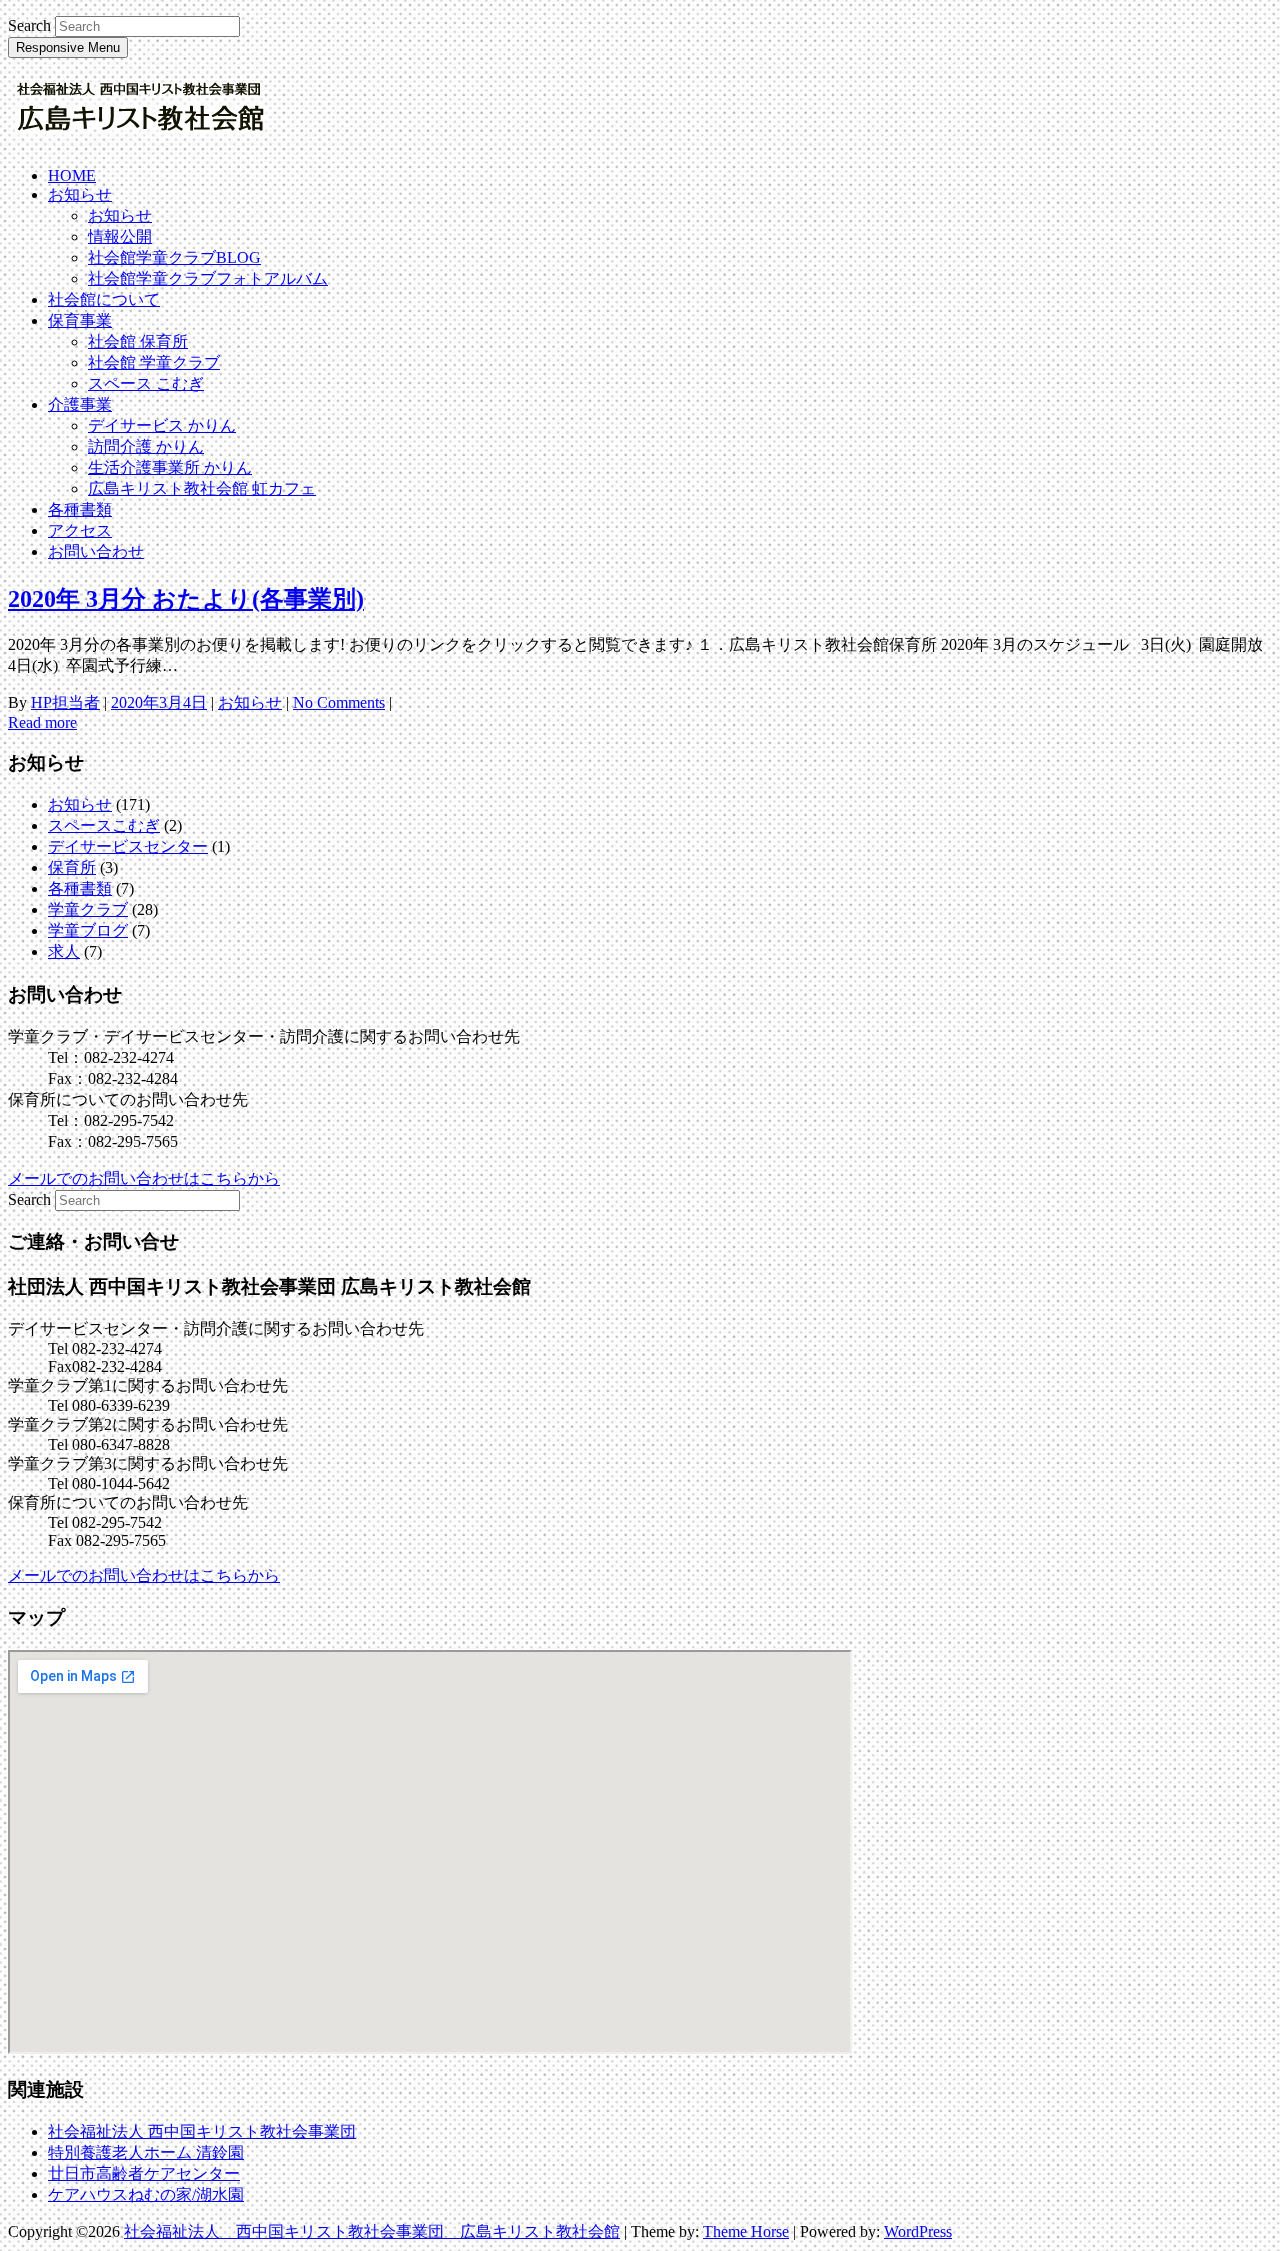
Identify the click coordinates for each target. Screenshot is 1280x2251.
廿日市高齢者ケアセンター (144, 2173)
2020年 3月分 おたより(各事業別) (186, 599)
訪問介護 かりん (146, 446)
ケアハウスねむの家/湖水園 (146, 2194)
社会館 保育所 (138, 341)
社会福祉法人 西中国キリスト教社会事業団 (202, 2131)
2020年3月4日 (159, 702)
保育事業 (80, 320)
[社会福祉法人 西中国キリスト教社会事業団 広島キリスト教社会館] (141, 133)
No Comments (339, 702)
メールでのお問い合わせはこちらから (144, 1178)
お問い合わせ (96, 551)
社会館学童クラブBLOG (174, 257)
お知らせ (80, 194)
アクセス (80, 530)
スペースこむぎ (104, 825)
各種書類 (80, 509)
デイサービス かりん (162, 425)
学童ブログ (88, 930)
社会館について (104, 299)
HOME (72, 175)
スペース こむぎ (146, 383)
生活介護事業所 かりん (170, 467)
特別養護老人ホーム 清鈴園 (146, 2152)
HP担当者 (65, 702)
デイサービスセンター (128, 846)
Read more (42, 722)
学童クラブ (88, 909)
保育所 (72, 867)
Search (29, 25)
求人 (64, 951)
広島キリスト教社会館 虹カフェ (202, 488)
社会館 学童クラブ (154, 362)
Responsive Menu (68, 47)
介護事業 (80, 404)
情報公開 (120, 236)
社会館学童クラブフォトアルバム (208, 278)
